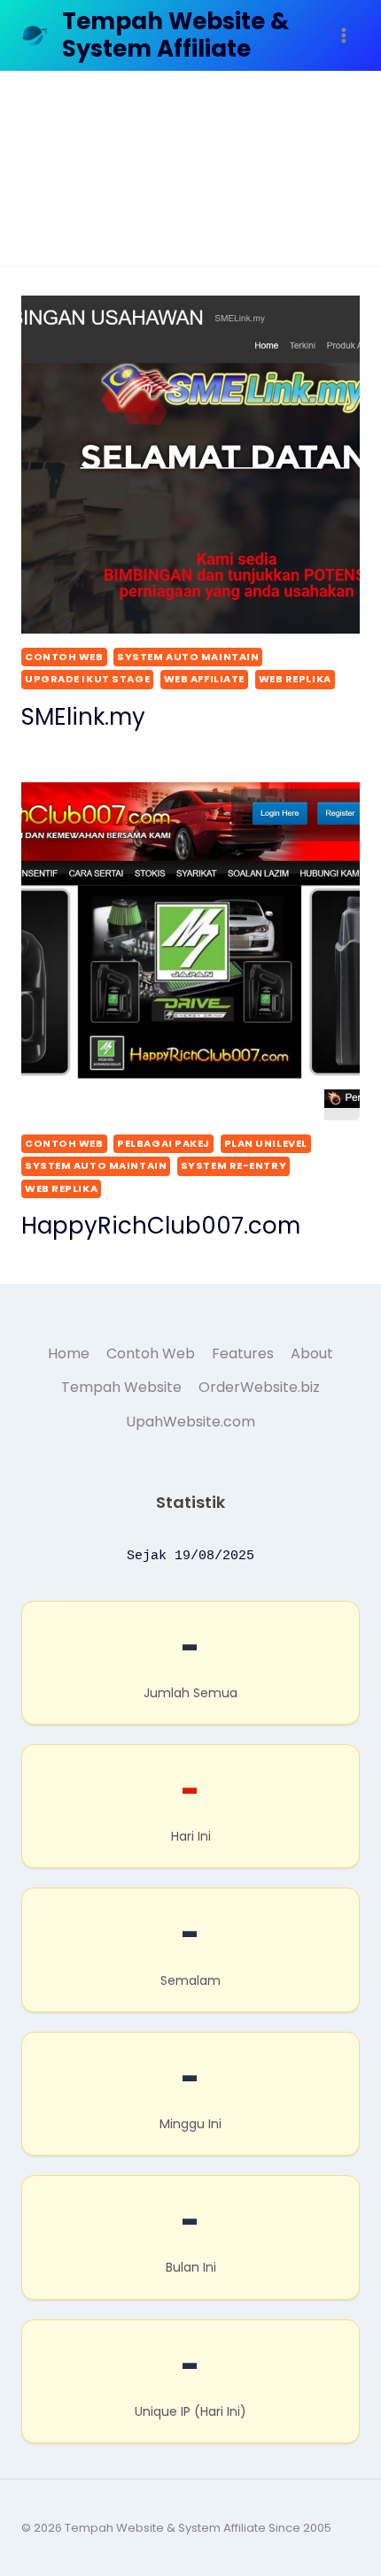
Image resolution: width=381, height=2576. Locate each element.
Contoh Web (64, 657)
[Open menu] (343, 35)
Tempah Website (121, 1387)
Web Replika (295, 679)
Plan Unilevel (266, 1143)
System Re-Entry (233, 1165)
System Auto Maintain (188, 657)
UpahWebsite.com (190, 1422)
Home (69, 1353)
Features (243, 1353)
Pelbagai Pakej (163, 1143)
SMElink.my (83, 717)
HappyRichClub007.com (161, 1226)
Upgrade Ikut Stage (87, 679)
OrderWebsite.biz (259, 1387)
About (312, 1353)
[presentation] (190, 465)
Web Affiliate (204, 679)
